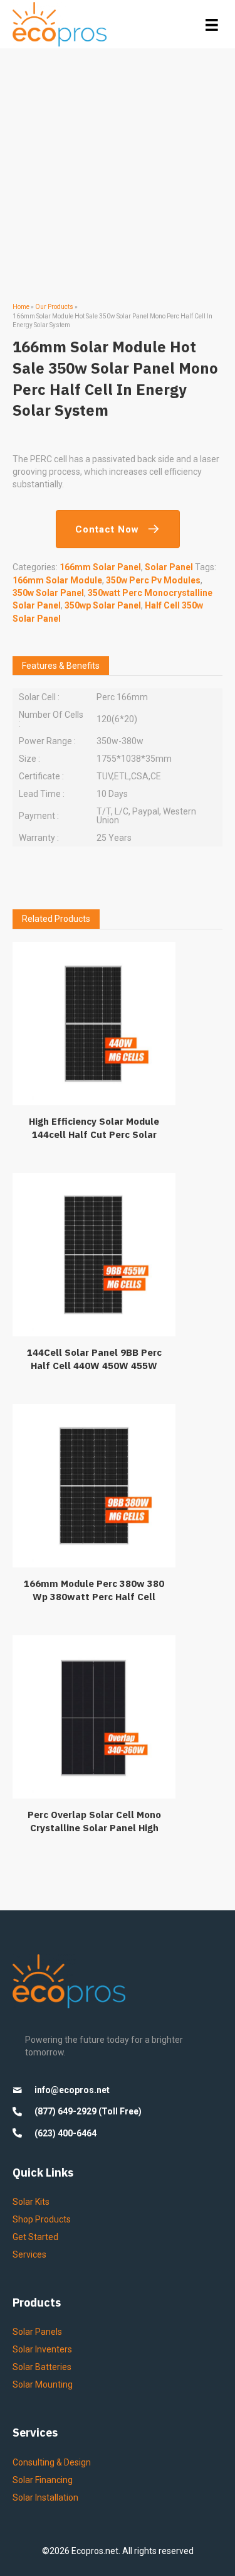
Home (21, 307)
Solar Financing (43, 2480)
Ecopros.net (95, 2551)
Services (29, 2254)
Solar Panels (37, 2332)
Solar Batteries (42, 2367)
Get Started (35, 2237)
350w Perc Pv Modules (153, 580)
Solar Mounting (43, 2384)
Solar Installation (45, 2498)
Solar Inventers (42, 2349)
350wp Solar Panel (103, 605)
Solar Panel (169, 567)
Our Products (54, 307)
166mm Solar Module (57, 580)
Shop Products (42, 2219)
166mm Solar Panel (100, 567)
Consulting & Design (52, 2462)
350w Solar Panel (48, 593)
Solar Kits (31, 2202)
